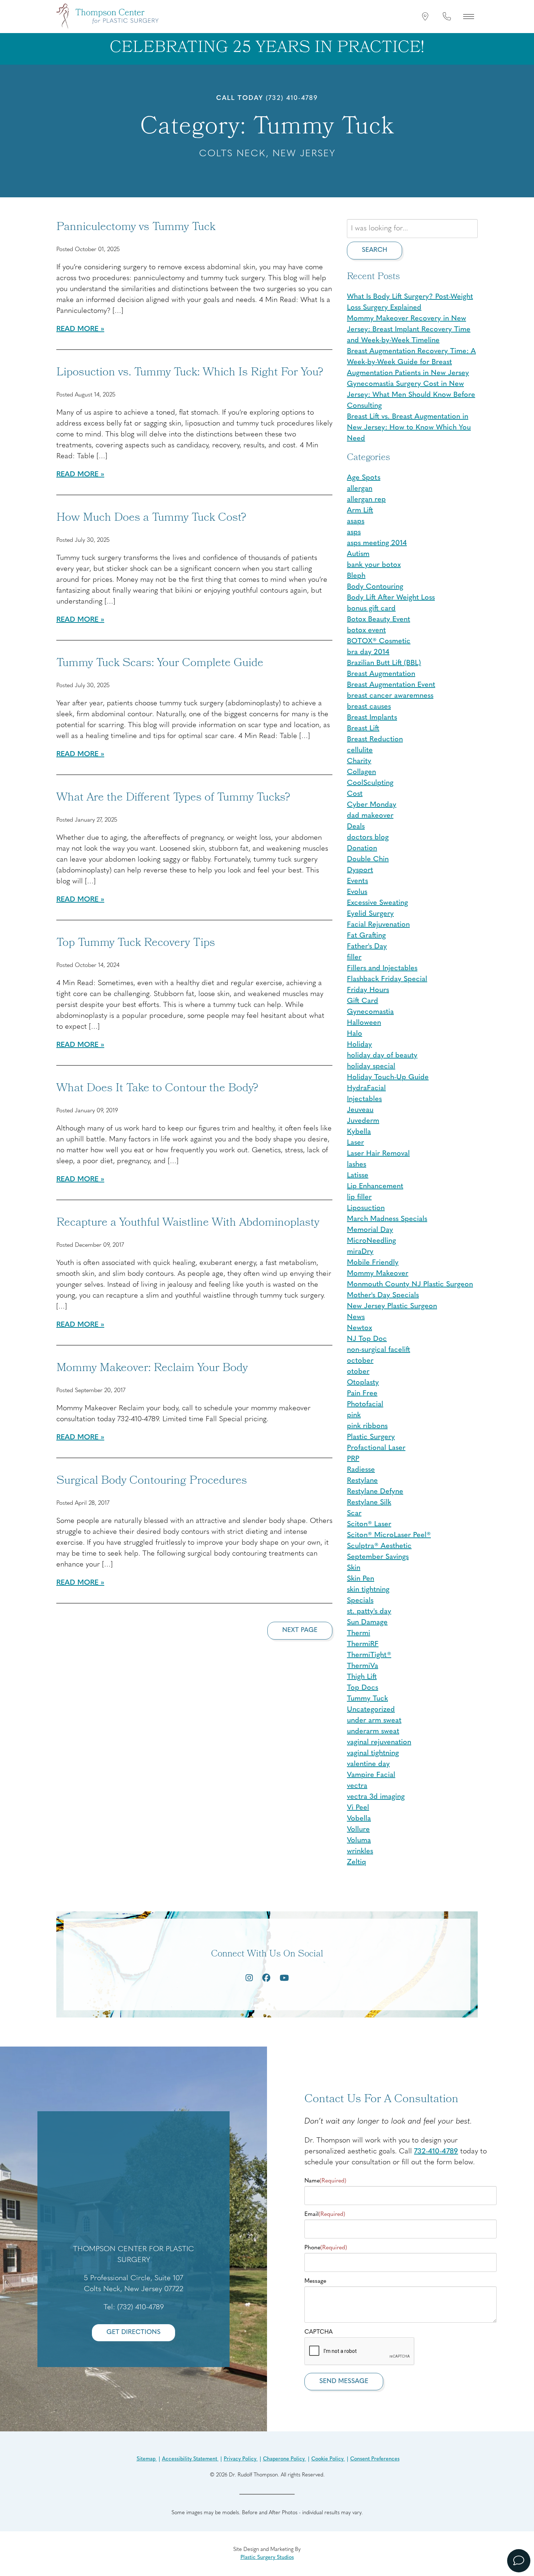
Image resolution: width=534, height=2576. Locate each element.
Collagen (361, 772)
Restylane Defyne (375, 1492)
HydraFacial (366, 1088)
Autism (358, 554)
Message (315, 2281)
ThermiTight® (369, 1655)
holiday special (371, 1067)
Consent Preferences (375, 2459)
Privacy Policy (241, 2459)
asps (354, 532)
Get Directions (133, 2332)
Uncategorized (371, 1710)
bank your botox (374, 565)
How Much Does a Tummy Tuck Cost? (151, 519)
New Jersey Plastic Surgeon (392, 1306)
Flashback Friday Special (387, 979)
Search (375, 250)
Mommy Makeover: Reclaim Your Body (152, 1369)
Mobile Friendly (373, 1263)
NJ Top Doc (367, 1339)
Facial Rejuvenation (378, 925)
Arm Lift (360, 511)
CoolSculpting (370, 783)
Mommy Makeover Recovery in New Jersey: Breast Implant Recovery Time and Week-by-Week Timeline (409, 330)
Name (325, 2181)
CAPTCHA (319, 2332)
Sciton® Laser (369, 1524)
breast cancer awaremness (390, 696)
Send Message (344, 2381)
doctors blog (368, 838)
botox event (366, 630)
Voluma (359, 1841)
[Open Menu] (469, 16)
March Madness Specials (387, 1219)
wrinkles (360, 1851)
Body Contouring (375, 587)
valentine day (368, 1764)
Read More (77, 329)
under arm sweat (374, 1721)
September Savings (378, 1557)
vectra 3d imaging (376, 1797)
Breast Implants (372, 718)
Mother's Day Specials (383, 1295)
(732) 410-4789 (292, 98)
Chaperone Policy (285, 2459)
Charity (359, 761)
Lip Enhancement (375, 1186)
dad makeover (370, 816)
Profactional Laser (376, 1448)
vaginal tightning (373, 1753)
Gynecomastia (370, 1012)
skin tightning (368, 1590)
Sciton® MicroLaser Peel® (389, 1535)
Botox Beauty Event (379, 620)
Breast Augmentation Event (391, 685)
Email (325, 2214)
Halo (355, 1034)
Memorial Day (370, 1230)
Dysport (360, 870)
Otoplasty (363, 1383)
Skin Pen (361, 1579)
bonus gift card (371, 609)
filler (354, 958)
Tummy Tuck (367, 1699)
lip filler (359, 1197)
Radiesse (361, 1470)
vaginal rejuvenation (379, 1742)
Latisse (358, 1176)
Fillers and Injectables (382, 968)
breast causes (369, 707)
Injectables (364, 1099)
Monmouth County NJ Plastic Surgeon (410, 1285)
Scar (354, 1513)
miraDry (360, 1252)
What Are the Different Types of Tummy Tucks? (173, 798)
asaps (356, 521)
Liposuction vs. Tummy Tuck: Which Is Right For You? (190, 373)
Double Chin (368, 859)
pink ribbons (367, 1426)
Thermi (359, 1633)
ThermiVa (363, 1666)
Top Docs (363, 1688)
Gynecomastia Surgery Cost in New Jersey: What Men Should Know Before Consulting (411, 395)
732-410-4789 (436, 2152)
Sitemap (147, 2459)
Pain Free (362, 1394)
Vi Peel (358, 1808)
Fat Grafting (366, 936)
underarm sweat (373, 1732)
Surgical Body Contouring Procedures (152, 1481)
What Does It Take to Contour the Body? (157, 1089)
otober (358, 1372)
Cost (355, 794)
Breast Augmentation (381, 674)
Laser (355, 1143)
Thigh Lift (362, 1677)
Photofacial (365, 1404)
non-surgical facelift (379, 1350)
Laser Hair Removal (378, 1154)
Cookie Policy (328, 2459)
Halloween (364, 1023)
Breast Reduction (375, 739)
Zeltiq (357, 1862)
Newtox (359, 1328)
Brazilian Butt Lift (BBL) (384, 663)
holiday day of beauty (382, 1056)
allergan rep (366, 500)
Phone (326, 2248)
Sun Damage (367, 1622)
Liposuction (366, 1208)
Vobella (359, 1819)
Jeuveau (360, 1110)
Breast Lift (363, 729)
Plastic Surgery (371, 1437)
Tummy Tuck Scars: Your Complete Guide (160, 664)
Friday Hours (368, 990)
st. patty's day (369, 1612)
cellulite (360, 750)
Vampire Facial (371, 1775)
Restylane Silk (369, 1503)
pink (354, 1415)
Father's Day (367, 947)
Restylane (362, 1481)
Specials (360, 1601)
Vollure (358, 1830)
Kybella (359, 1132)
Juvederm (363, 1121)
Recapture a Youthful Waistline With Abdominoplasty (188, 1224)
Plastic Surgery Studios (267, 2558)
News (356, 1317)
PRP (353, 1459)
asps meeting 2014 (377, 543)
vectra (357, 1786)
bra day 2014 (368, 652)
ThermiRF (363, 1644)
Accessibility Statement (190, 2459)
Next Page (300, 1630)
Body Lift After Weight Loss (391, 598)
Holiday (359, 1045)
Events (357, 881)
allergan (360, 489)
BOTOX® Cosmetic (379, 641)
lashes (357, 1165)
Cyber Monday (372, 805)
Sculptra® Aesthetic (379, 1546)
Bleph (356, 576)
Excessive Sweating (377, 903)
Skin (354, 1568)
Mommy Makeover (378, 1274)
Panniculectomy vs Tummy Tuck (136, 228)
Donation (362, 848)
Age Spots (364, 478)
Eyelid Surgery (370, 914)
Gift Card (363, 1001)
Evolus (357, 892)
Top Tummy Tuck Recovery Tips (136, 944)
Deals (356, 827)
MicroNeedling (371, 1241)
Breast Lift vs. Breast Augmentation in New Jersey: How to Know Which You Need (409, 428)
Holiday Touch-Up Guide (388, 1077)
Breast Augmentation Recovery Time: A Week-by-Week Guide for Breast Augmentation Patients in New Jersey (411, 362)
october (360, 1361)
